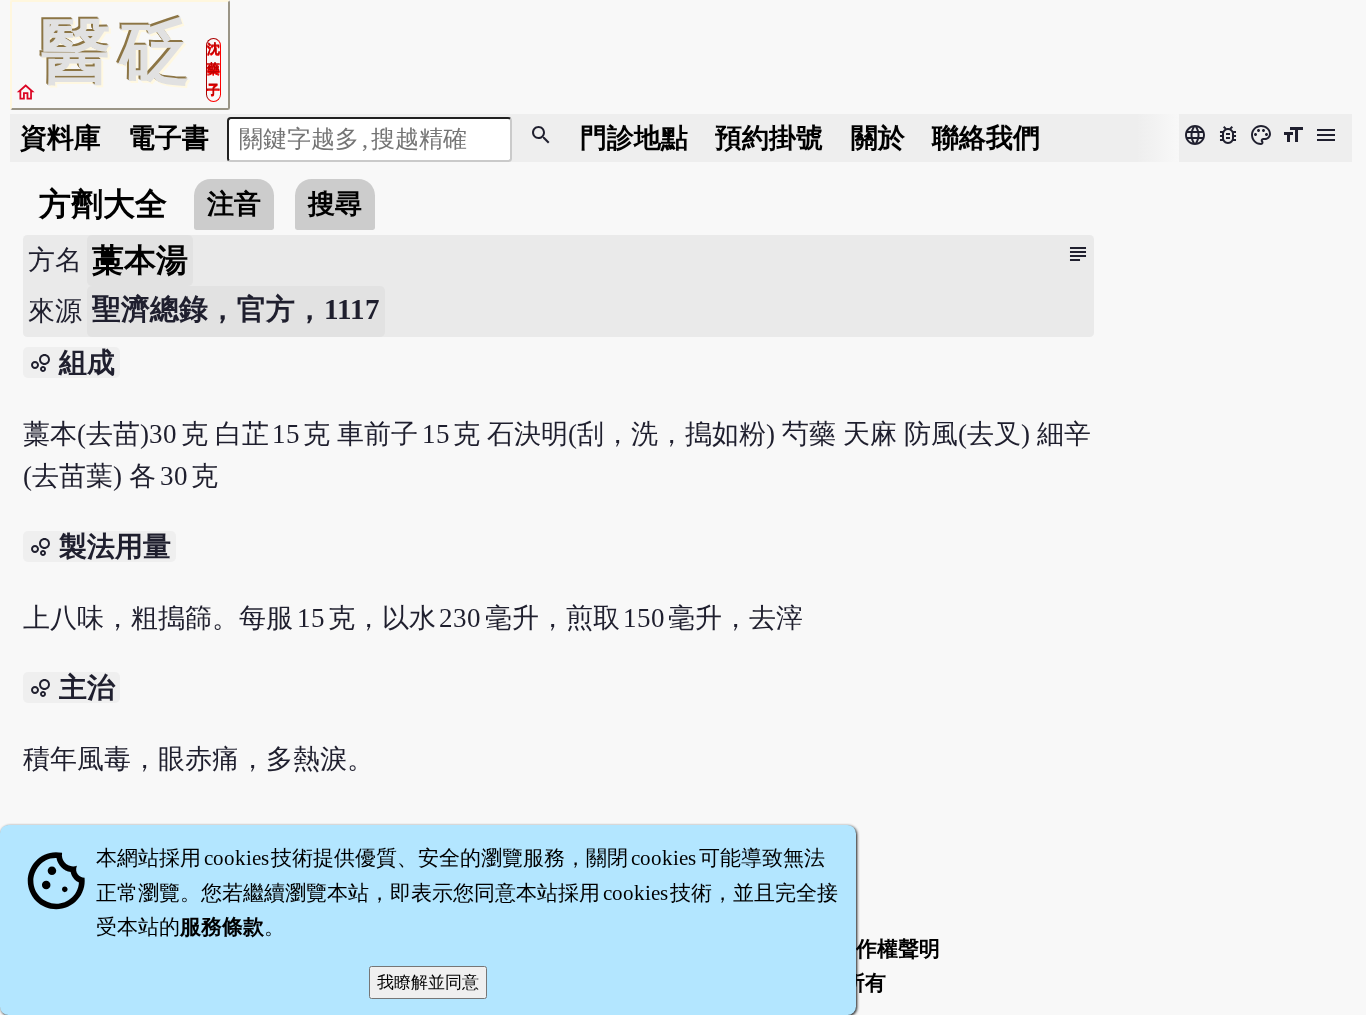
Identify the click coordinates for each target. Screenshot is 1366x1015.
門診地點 (634, 138)
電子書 (168, 138)
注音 (234, 204)
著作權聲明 (887, 949)
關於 (878, 138)
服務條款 (222, 927)
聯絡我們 (986, 138)
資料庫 (60, 138)
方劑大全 (103, 204)
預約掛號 (769, 138)
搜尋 (335, 204)
